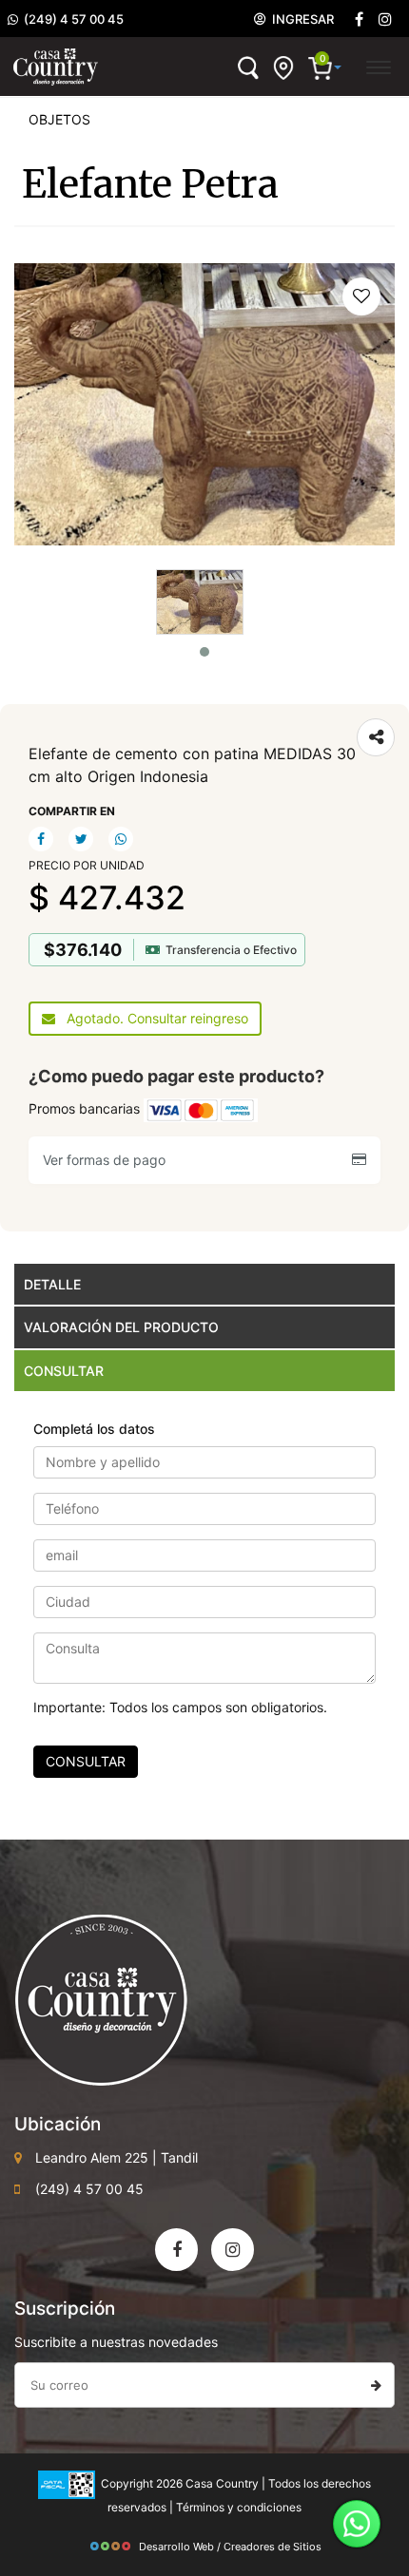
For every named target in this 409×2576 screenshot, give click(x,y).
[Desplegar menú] (378, 65)
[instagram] (385, 19)
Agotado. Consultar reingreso (152, 1018)
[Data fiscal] (67, 2483)
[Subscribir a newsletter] (376, 2385)
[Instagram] (233, 2250)
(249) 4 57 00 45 (71, 19)
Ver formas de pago (108, 1160)
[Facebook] (359, 19)
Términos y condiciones (239, 2507)
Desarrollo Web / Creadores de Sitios (230, 2547)
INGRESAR (300, 19)
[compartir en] (376, 737)
